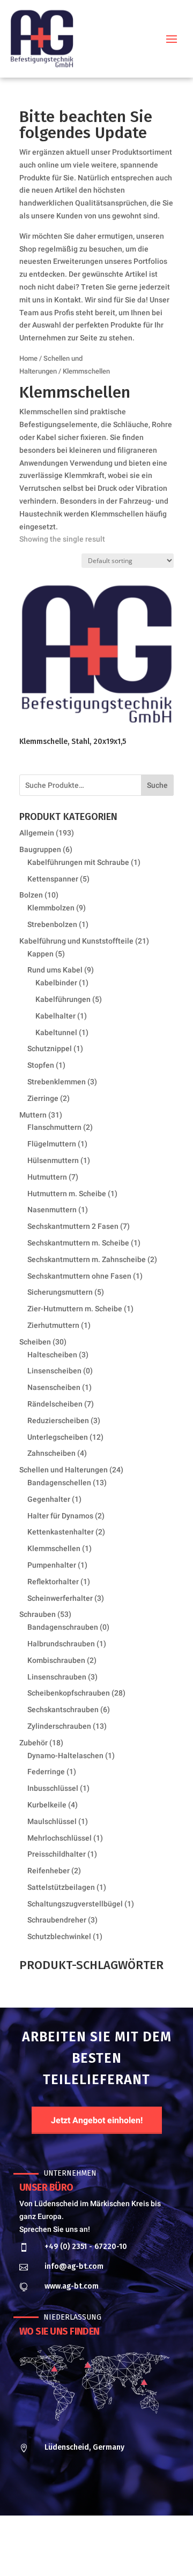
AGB (154, 2551)
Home (28, 358)
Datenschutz (120, 2551)
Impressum (75, 2551)
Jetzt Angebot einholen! (97, 2120)
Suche (157, 785)
